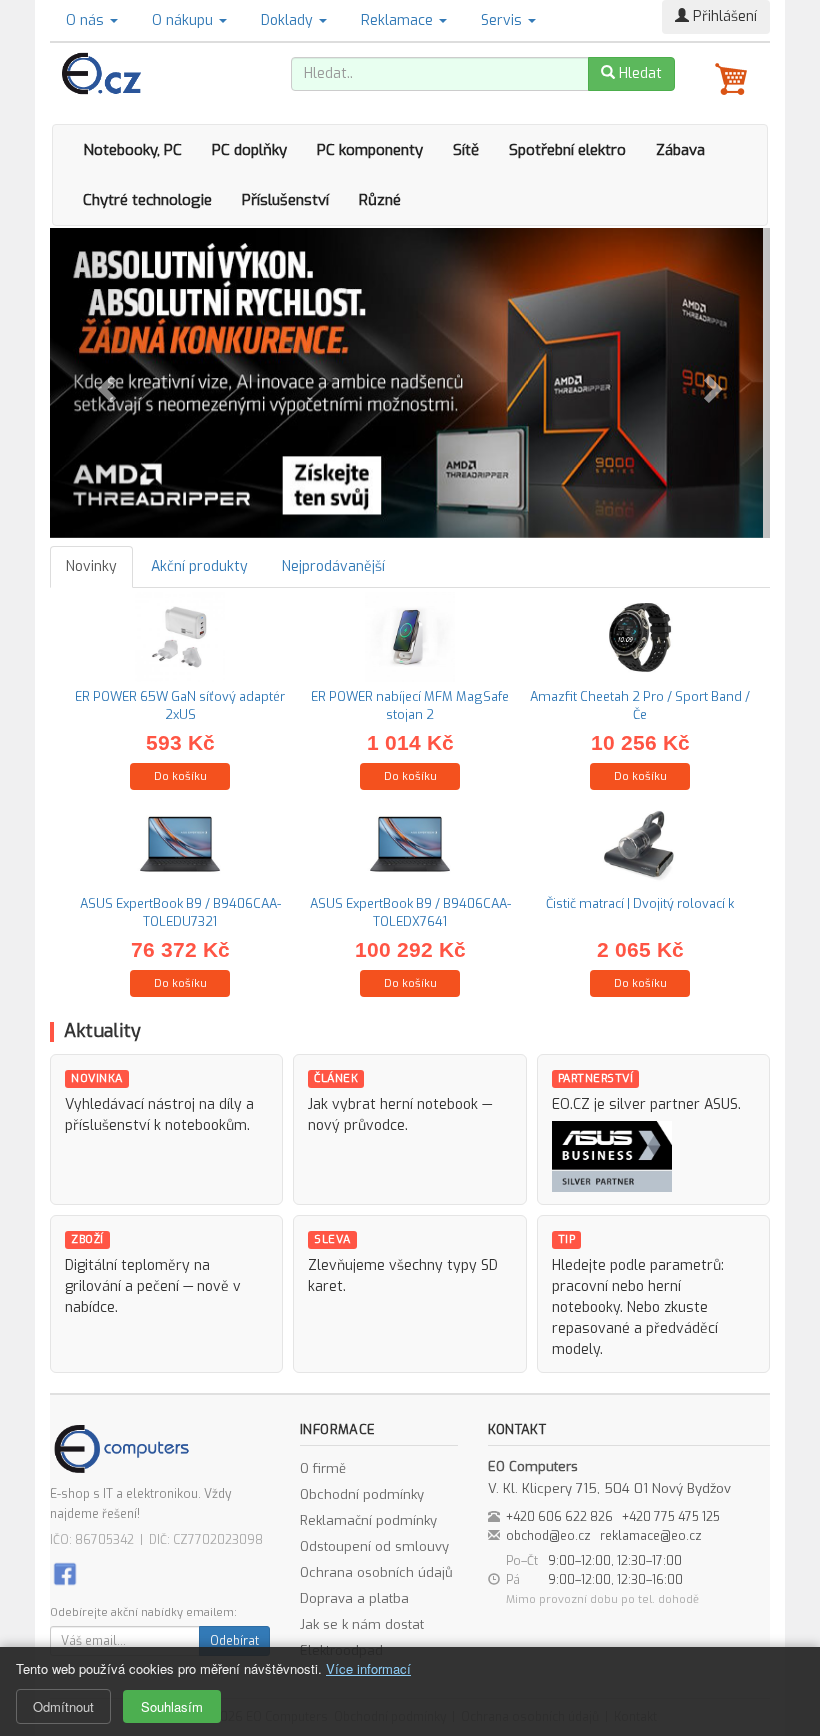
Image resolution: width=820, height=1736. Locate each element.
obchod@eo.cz (548, 1536)
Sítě (466, 150)
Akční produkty (199, 566)
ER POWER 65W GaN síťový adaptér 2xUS (180, 705)
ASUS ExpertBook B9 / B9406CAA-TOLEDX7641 (410, 912)
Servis (503, 20)
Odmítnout (63, 1706)
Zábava (680, 150)
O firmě (323, 1468)
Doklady (289, 20)
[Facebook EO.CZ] (65, 1572)
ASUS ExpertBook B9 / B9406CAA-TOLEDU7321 (180, 912)
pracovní (580, 1286)
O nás (87, 20)
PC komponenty (370, 150)
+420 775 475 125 (671, 1517)
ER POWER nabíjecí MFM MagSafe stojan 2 (410, 705)
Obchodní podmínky (362, 1494)
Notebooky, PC (132, 150)
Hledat (638, 73)
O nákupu (184, 20)
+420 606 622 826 (559, 1517)
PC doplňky (249, 150)
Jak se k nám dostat (362, 1624)
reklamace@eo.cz (651, 1536)
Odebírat (234, 1641)
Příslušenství (285, 200)
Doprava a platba (354, 1598)
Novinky (91, 566)
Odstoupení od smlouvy (374, 1546)
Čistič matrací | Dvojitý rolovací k (640, 903)
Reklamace (399, 20)
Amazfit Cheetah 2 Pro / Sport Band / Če (640, 705)
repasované (591, 1328)
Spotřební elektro (567, 150)
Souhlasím (172, 1706)
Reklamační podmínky (368, 1520)
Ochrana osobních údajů (376, 1572)
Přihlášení (723, 16)
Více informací (368, 1668)
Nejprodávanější (333, 566)
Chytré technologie (147, 200)
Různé (380, 200)
